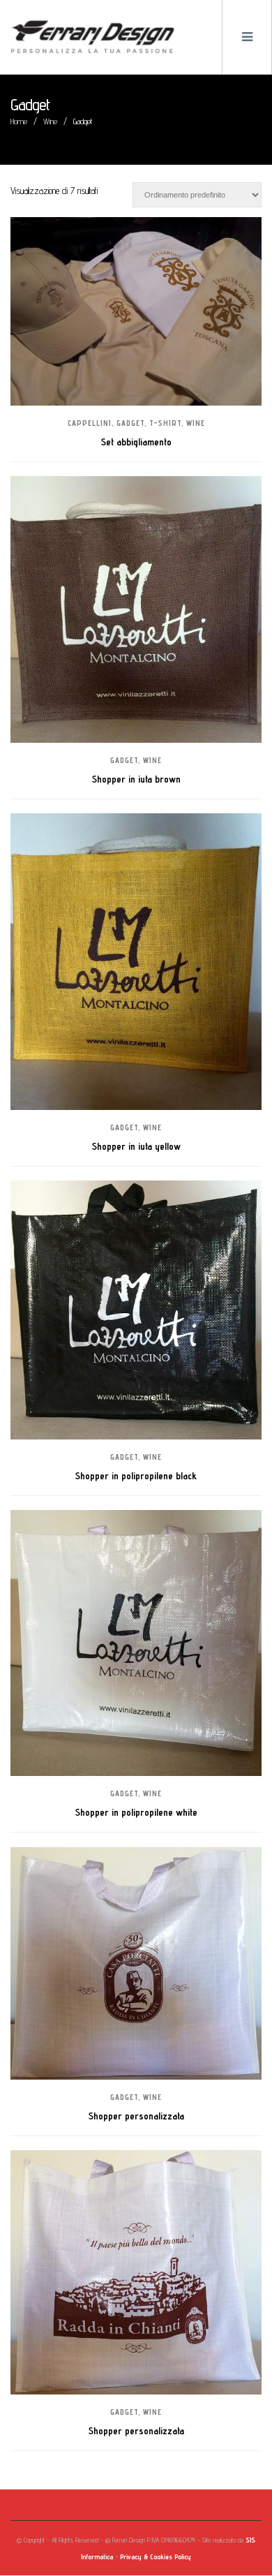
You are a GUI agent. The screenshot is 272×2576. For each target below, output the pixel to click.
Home (19, 121)
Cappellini (90, 423)
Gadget (130, 423)
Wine (50, 121)
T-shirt (165, 423)
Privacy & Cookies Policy (156, 2556)
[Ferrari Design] (93, 37)
